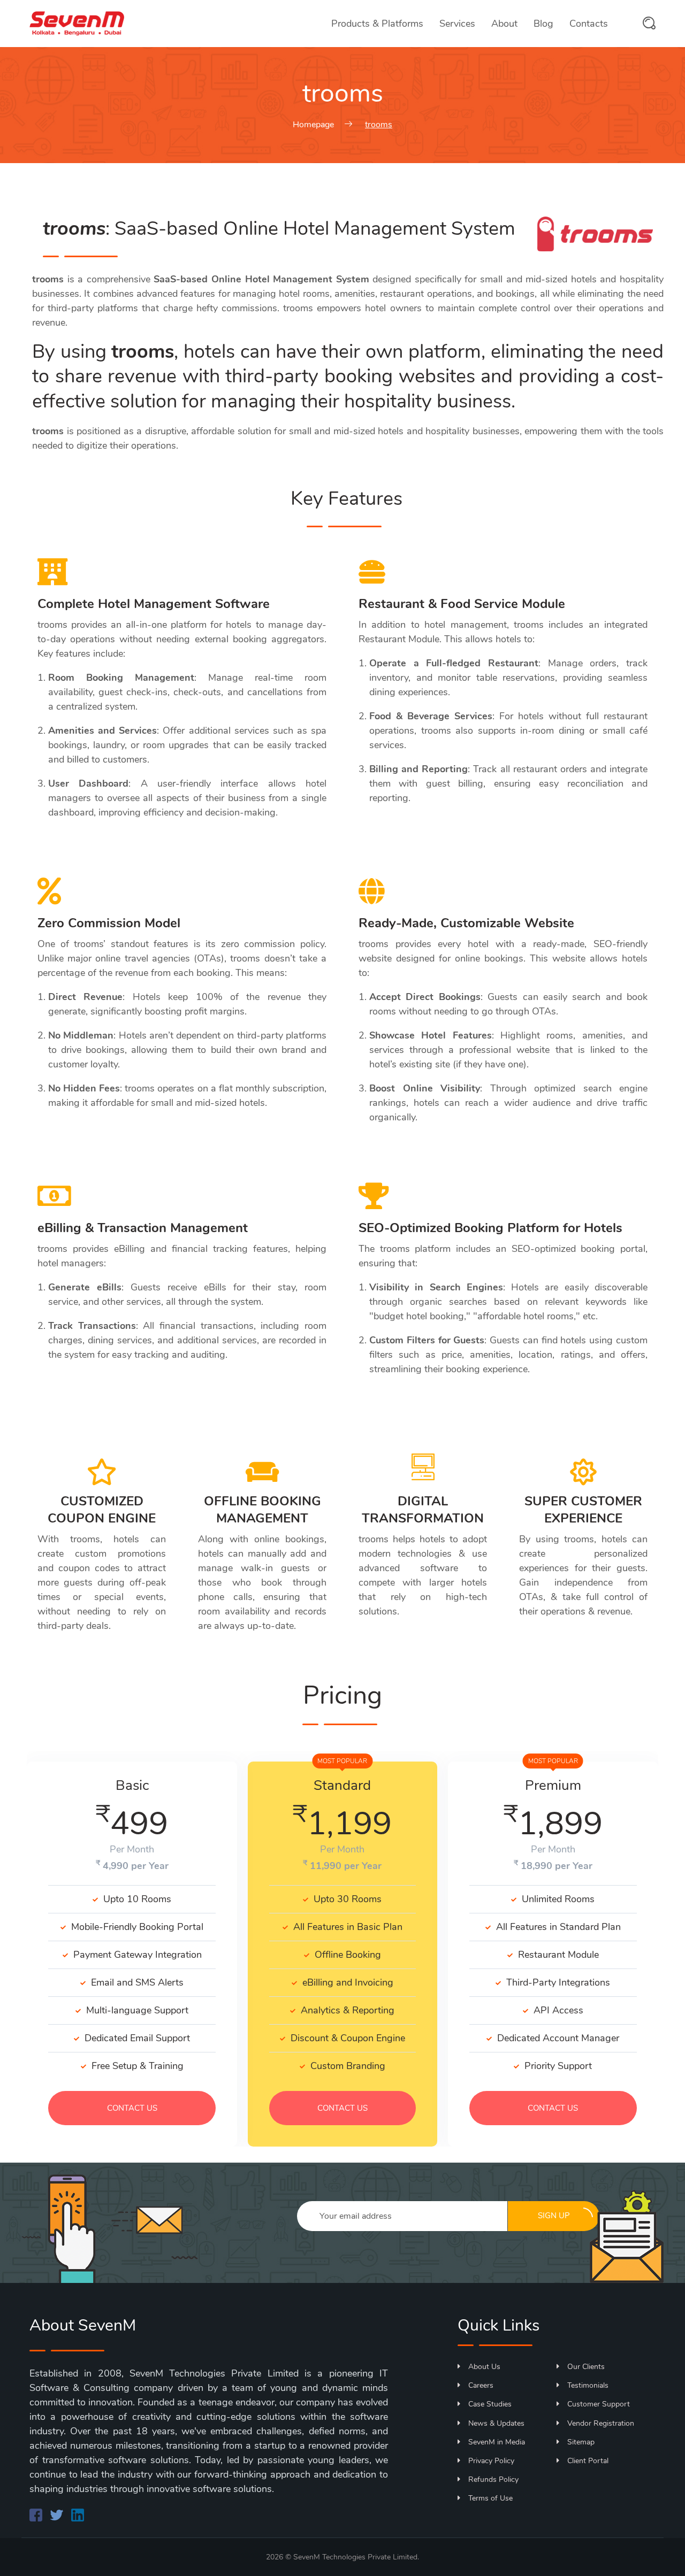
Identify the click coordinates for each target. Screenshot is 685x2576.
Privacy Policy (491, 2461)
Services (457, 24)
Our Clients (586, 2367)
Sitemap (581, 2442)
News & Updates (496, 2423)
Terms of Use (490, 2498)
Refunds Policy (493, 2479)
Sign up (554, 2216)
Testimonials (588, 2385)
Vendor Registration (601, 2423)
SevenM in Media (497, 2442)
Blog (543, 24)
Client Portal (588, 2461)
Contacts (589, 24)
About (504, 24)
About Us (484, 2367)
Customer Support (599, 2404)
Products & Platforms (377, 24)
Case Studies (490, 2404)
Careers (481, 2385)
